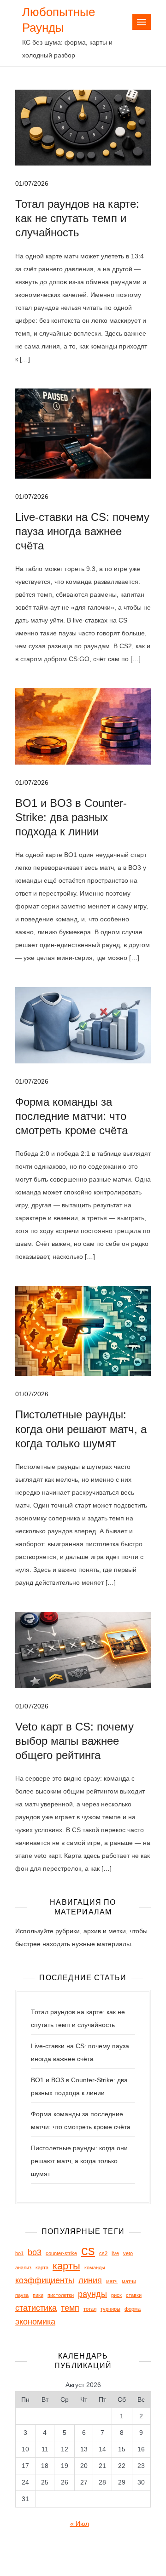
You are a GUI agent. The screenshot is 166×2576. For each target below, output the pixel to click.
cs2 (103, 2253)
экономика (35, 2322)
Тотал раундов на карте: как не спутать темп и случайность (77, 218)
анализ (23, 2268)
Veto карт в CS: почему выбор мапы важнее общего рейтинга (74, 1741)
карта (42, 2268)
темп (70, 2308)
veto (128, 2253)
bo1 (19, 2253)
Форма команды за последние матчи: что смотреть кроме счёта (71, 1116)
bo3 (35, 2252)
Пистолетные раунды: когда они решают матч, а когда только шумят (81, 1429)
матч (112, 2281)
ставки (134, 2295)
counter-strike (61, 2253)
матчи (129, 2281)
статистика (36, 2308)
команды (95, 2268)
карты (66, 2266)
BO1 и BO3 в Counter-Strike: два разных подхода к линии (71, 817)
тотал (90, 2309)
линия (90, 2280)
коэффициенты (45, 2280)
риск (116, 2295)
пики (38, 2295)
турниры (110, 2309)
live (115, 2253)
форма (133, 2309)
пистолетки (61, 2295)
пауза (22, 2295)
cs (88, 2250)
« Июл (80, 2524)
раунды (92, 2294)
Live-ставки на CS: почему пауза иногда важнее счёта (82, 531)
